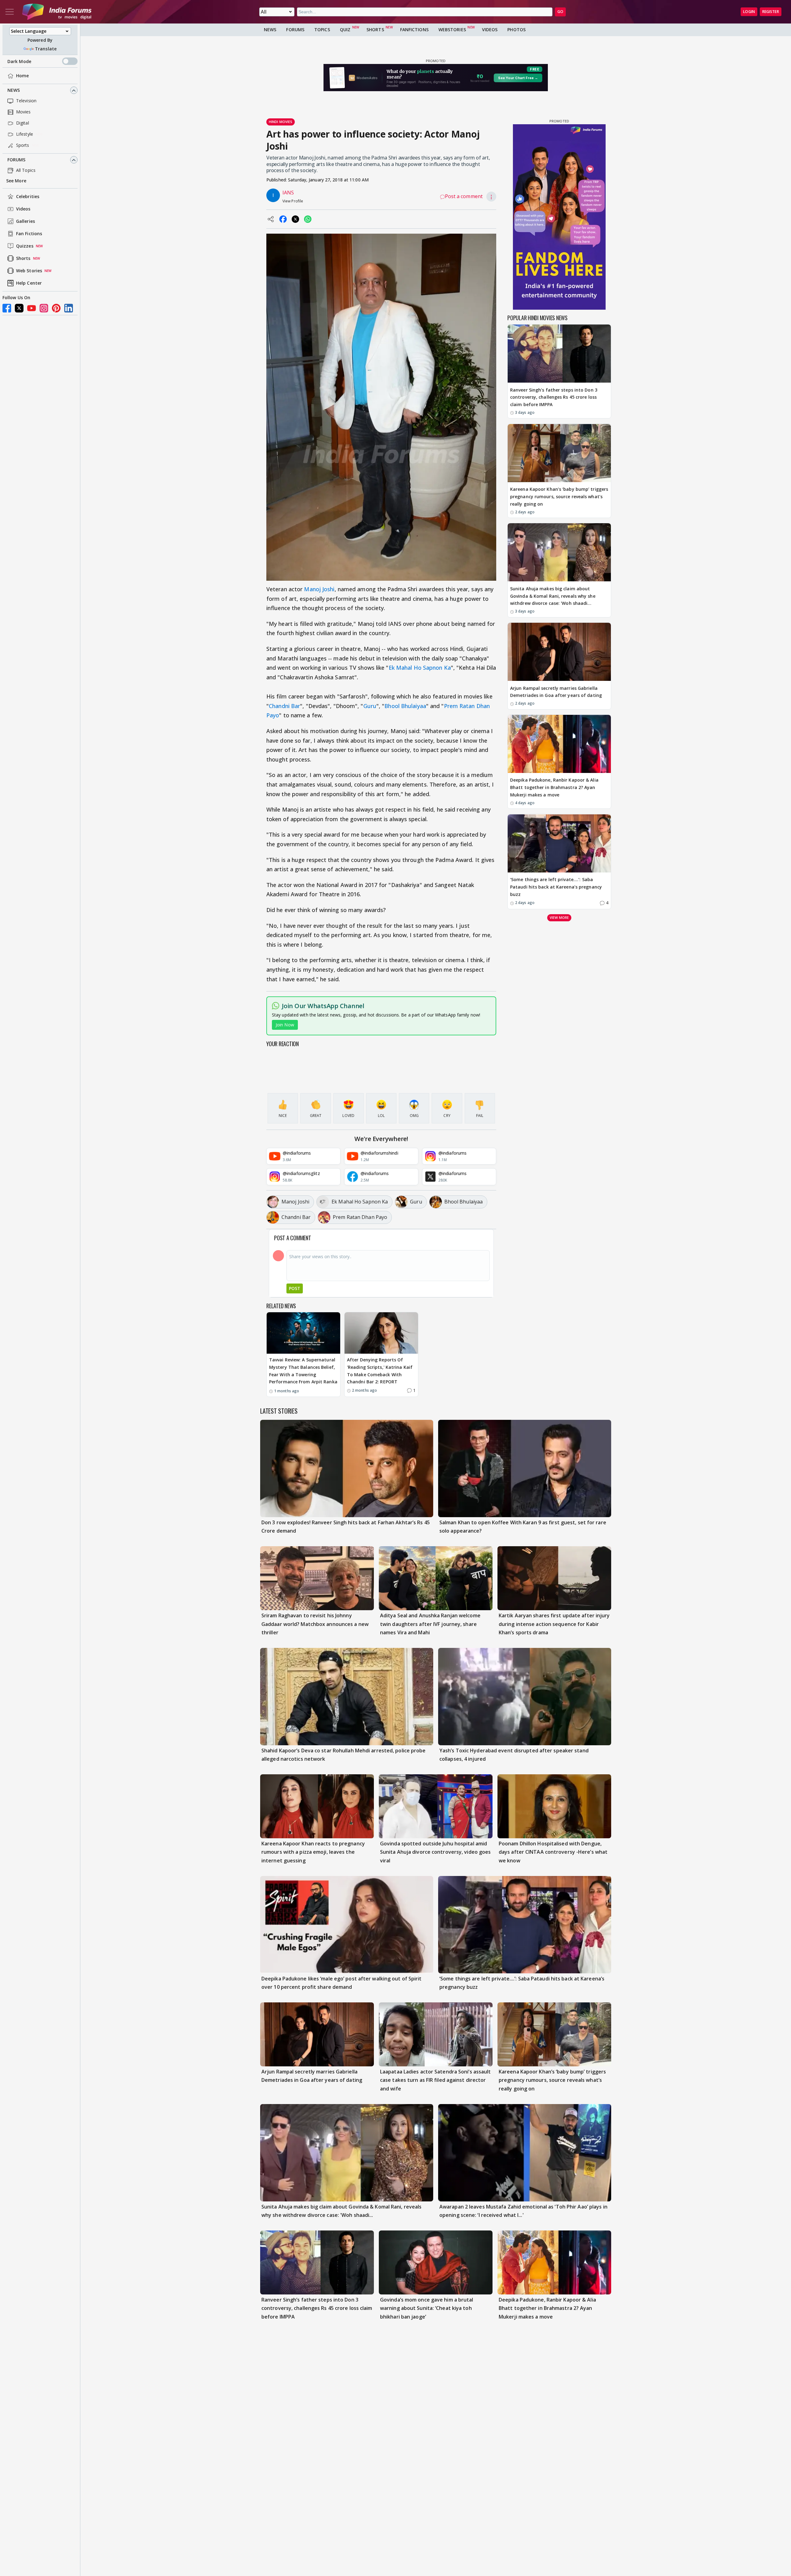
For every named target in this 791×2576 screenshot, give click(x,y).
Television (26, 101)
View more (559, 918)
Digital (23, 123)
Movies (23, 112)
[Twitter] (19, 308)
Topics (322, 30)
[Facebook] (7, 308)
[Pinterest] (56, 308)
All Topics (26, 170)
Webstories (452, 30)
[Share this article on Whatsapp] (308, 219)
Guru (370, 706)
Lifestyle (25, 134)
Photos (516, 30)
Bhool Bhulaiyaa (405, 706)
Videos (23, 209)
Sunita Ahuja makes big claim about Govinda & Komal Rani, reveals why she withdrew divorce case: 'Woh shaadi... (553, 596)
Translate (46, 49)
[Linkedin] (69, 308)
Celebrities (28, 197)
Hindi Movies (281, 122)
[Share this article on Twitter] (295, 219)
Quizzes (25, 246)
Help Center (29, 283)
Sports (23, 145)
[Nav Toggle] (10, 12)
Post (295, 1288)
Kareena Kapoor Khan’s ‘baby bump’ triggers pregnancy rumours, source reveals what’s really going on (559, 497)
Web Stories (29, 271)
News (14, 90)
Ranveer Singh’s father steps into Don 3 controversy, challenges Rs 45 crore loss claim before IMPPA (554, 397)
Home (22, 76)
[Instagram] (44, 308)
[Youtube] (32, 308)
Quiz (345, 30)
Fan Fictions (29, 234)
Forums (17, 160)
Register (771, 12)
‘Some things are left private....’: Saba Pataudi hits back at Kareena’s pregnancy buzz (556, 887)
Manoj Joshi (319, 589)
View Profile (293, 201)
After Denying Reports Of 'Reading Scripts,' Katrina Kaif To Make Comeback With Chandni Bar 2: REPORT (380, 1371)
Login (749, 12)
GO (560, 12)
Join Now (285, 1025)
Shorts (23, 259)
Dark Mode (19, 61)
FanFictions (414, 30)
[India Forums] (57, 12)
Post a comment (464, 196)
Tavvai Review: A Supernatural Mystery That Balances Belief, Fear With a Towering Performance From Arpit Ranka (303, 1371)
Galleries (25, 221)
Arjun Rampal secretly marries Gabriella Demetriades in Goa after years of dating (556, 692)
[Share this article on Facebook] (283, 219)
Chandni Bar (284, 706)
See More (16, 181)
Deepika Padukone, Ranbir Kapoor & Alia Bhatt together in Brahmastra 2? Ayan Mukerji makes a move (554, 788)
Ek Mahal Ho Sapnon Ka (420, 668)
